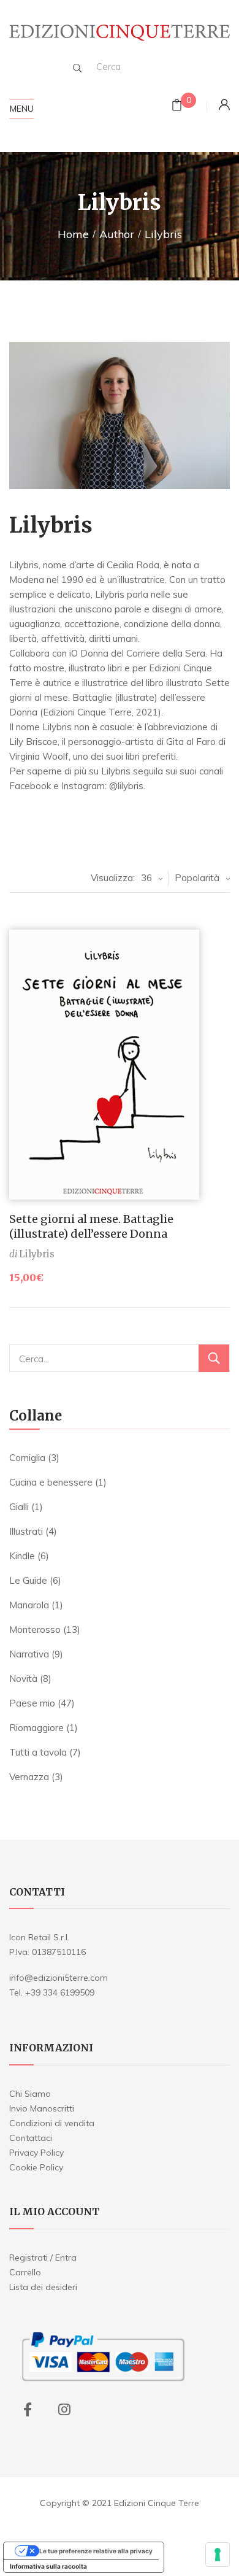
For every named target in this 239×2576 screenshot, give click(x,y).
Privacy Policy (36, 2153)
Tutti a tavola (38, 1752)
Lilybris (37, 1254)
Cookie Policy (36, 2167)
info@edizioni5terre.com (59, 1978)
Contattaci (31, 2138)
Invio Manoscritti (42, 2108)
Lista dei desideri (43, 2287)
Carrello (25, 2272)
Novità (23, 1679)
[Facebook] (28, 2410)
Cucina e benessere (51, 1482)
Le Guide (28, 1580)
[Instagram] (64, 2410)
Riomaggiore (36, 1728)
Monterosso (35, 1629)
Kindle (22, 1556)
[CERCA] (214, 1358)
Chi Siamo (30, 2094)
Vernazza (29, 1777)
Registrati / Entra (43, 2258)
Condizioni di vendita (52, 2123)
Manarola (29, 1605)
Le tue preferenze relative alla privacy (96, 2551)
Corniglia (27, 1458)
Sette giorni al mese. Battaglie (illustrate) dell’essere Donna (91, 1226)
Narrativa (29, 1654)
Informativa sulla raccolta (48, 2566)
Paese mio (32, 1703)
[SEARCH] (77, 68)
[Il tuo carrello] (177, 106)
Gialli (19, 1507)
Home (73, 234)
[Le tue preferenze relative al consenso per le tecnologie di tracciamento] (218, 2555)
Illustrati (26, 1531)
